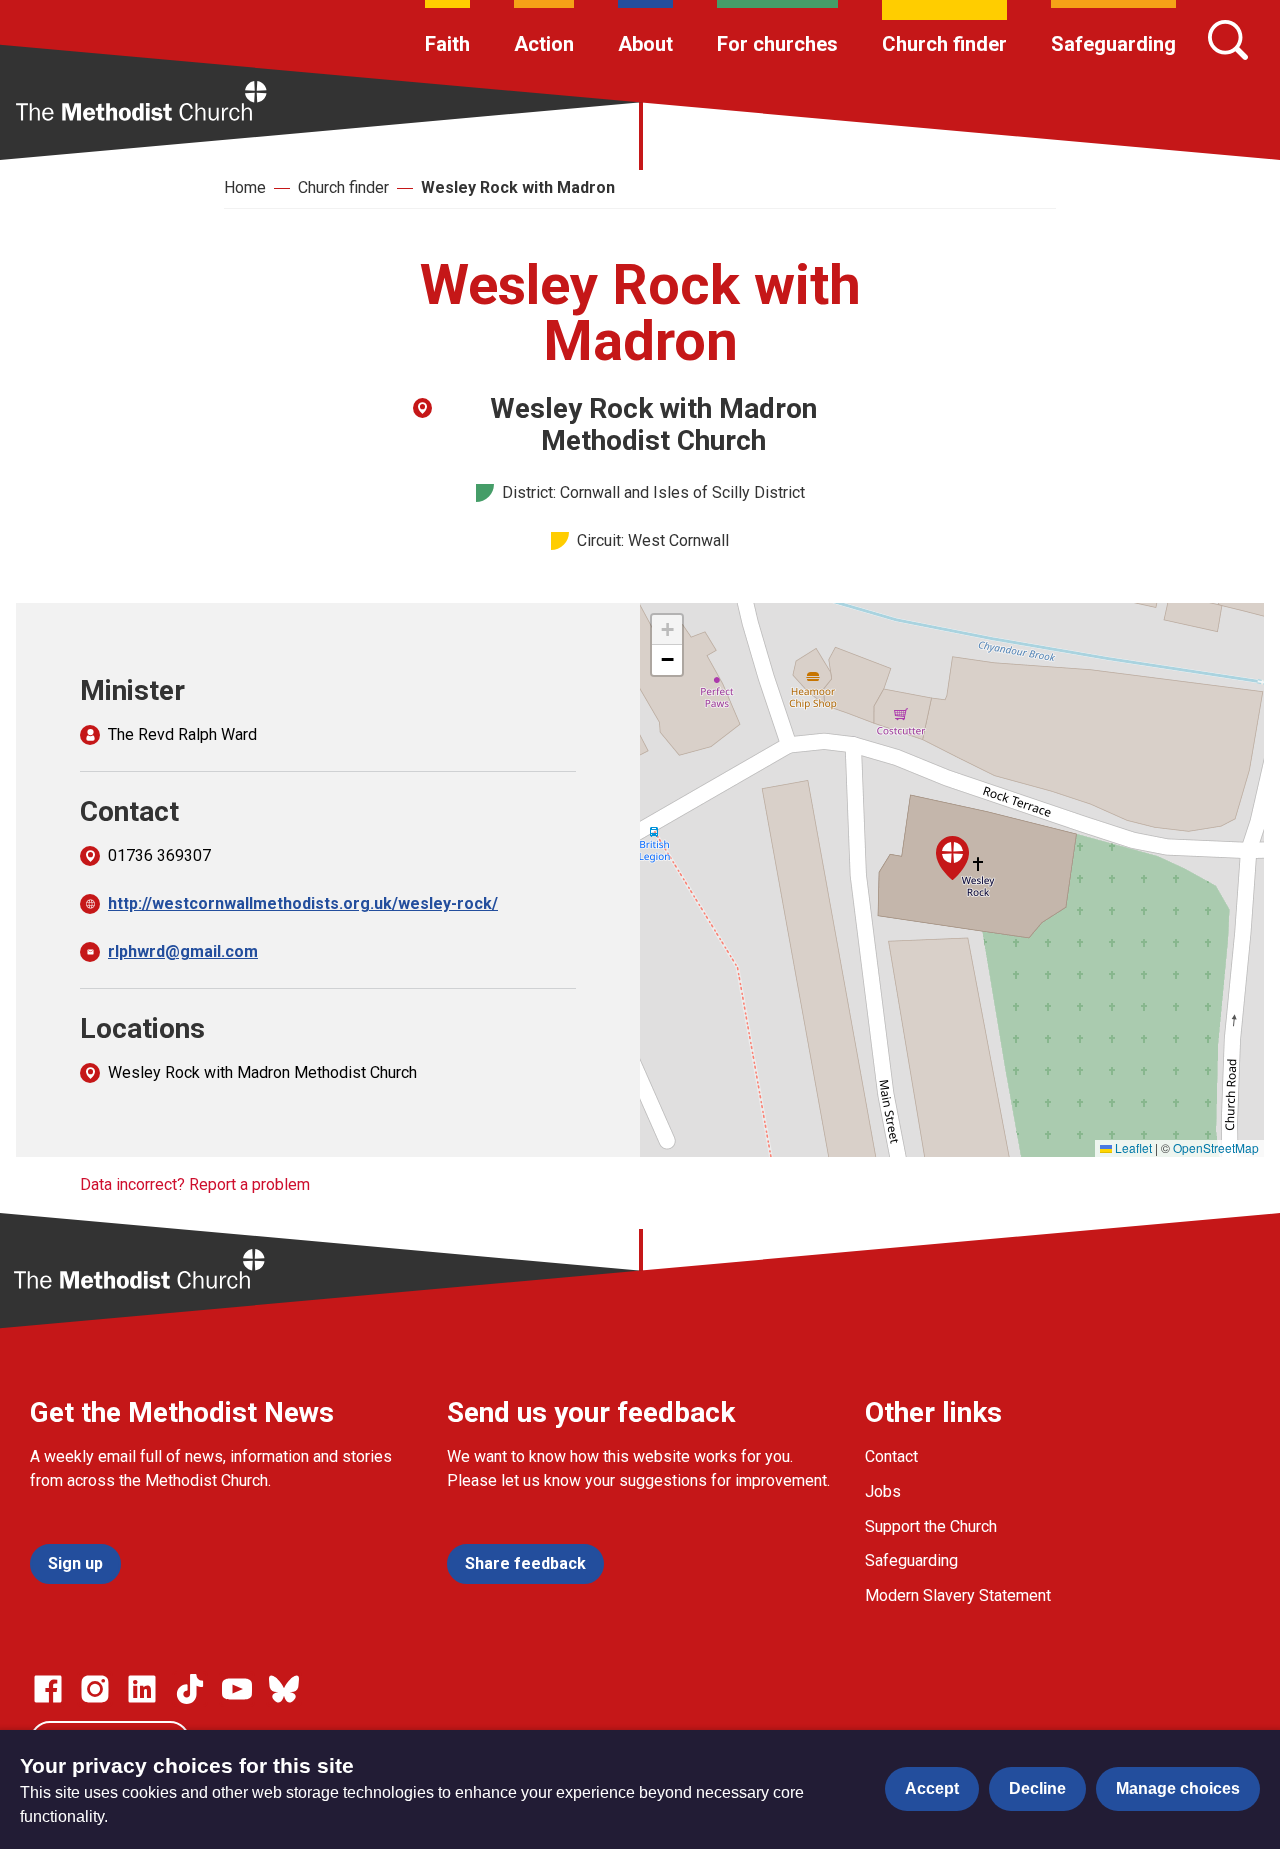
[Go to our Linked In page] (142, 1689)
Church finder (944, 44)
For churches (777, 44)
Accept (932, 1788)
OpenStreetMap (1216, 1147)
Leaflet (1132, 1147)
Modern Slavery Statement (958, 1595)
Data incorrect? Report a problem (195, 1184)
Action (544, 44)
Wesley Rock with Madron (518, 187)
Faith (447, 44)
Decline (1037, 1788)
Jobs (883, 1491)
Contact (891, 1456)
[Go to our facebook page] (48, 1689)
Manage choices (1178, 1788)
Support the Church (931, 1526)
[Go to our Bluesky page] (284, 1689)
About (645, 44)
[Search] (1228, 40)
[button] (952, 858)
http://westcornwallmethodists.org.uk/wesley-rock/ (303, 903)
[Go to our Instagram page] (95, 1689)
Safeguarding (1113, 44)
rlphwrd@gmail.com (183, 951)
